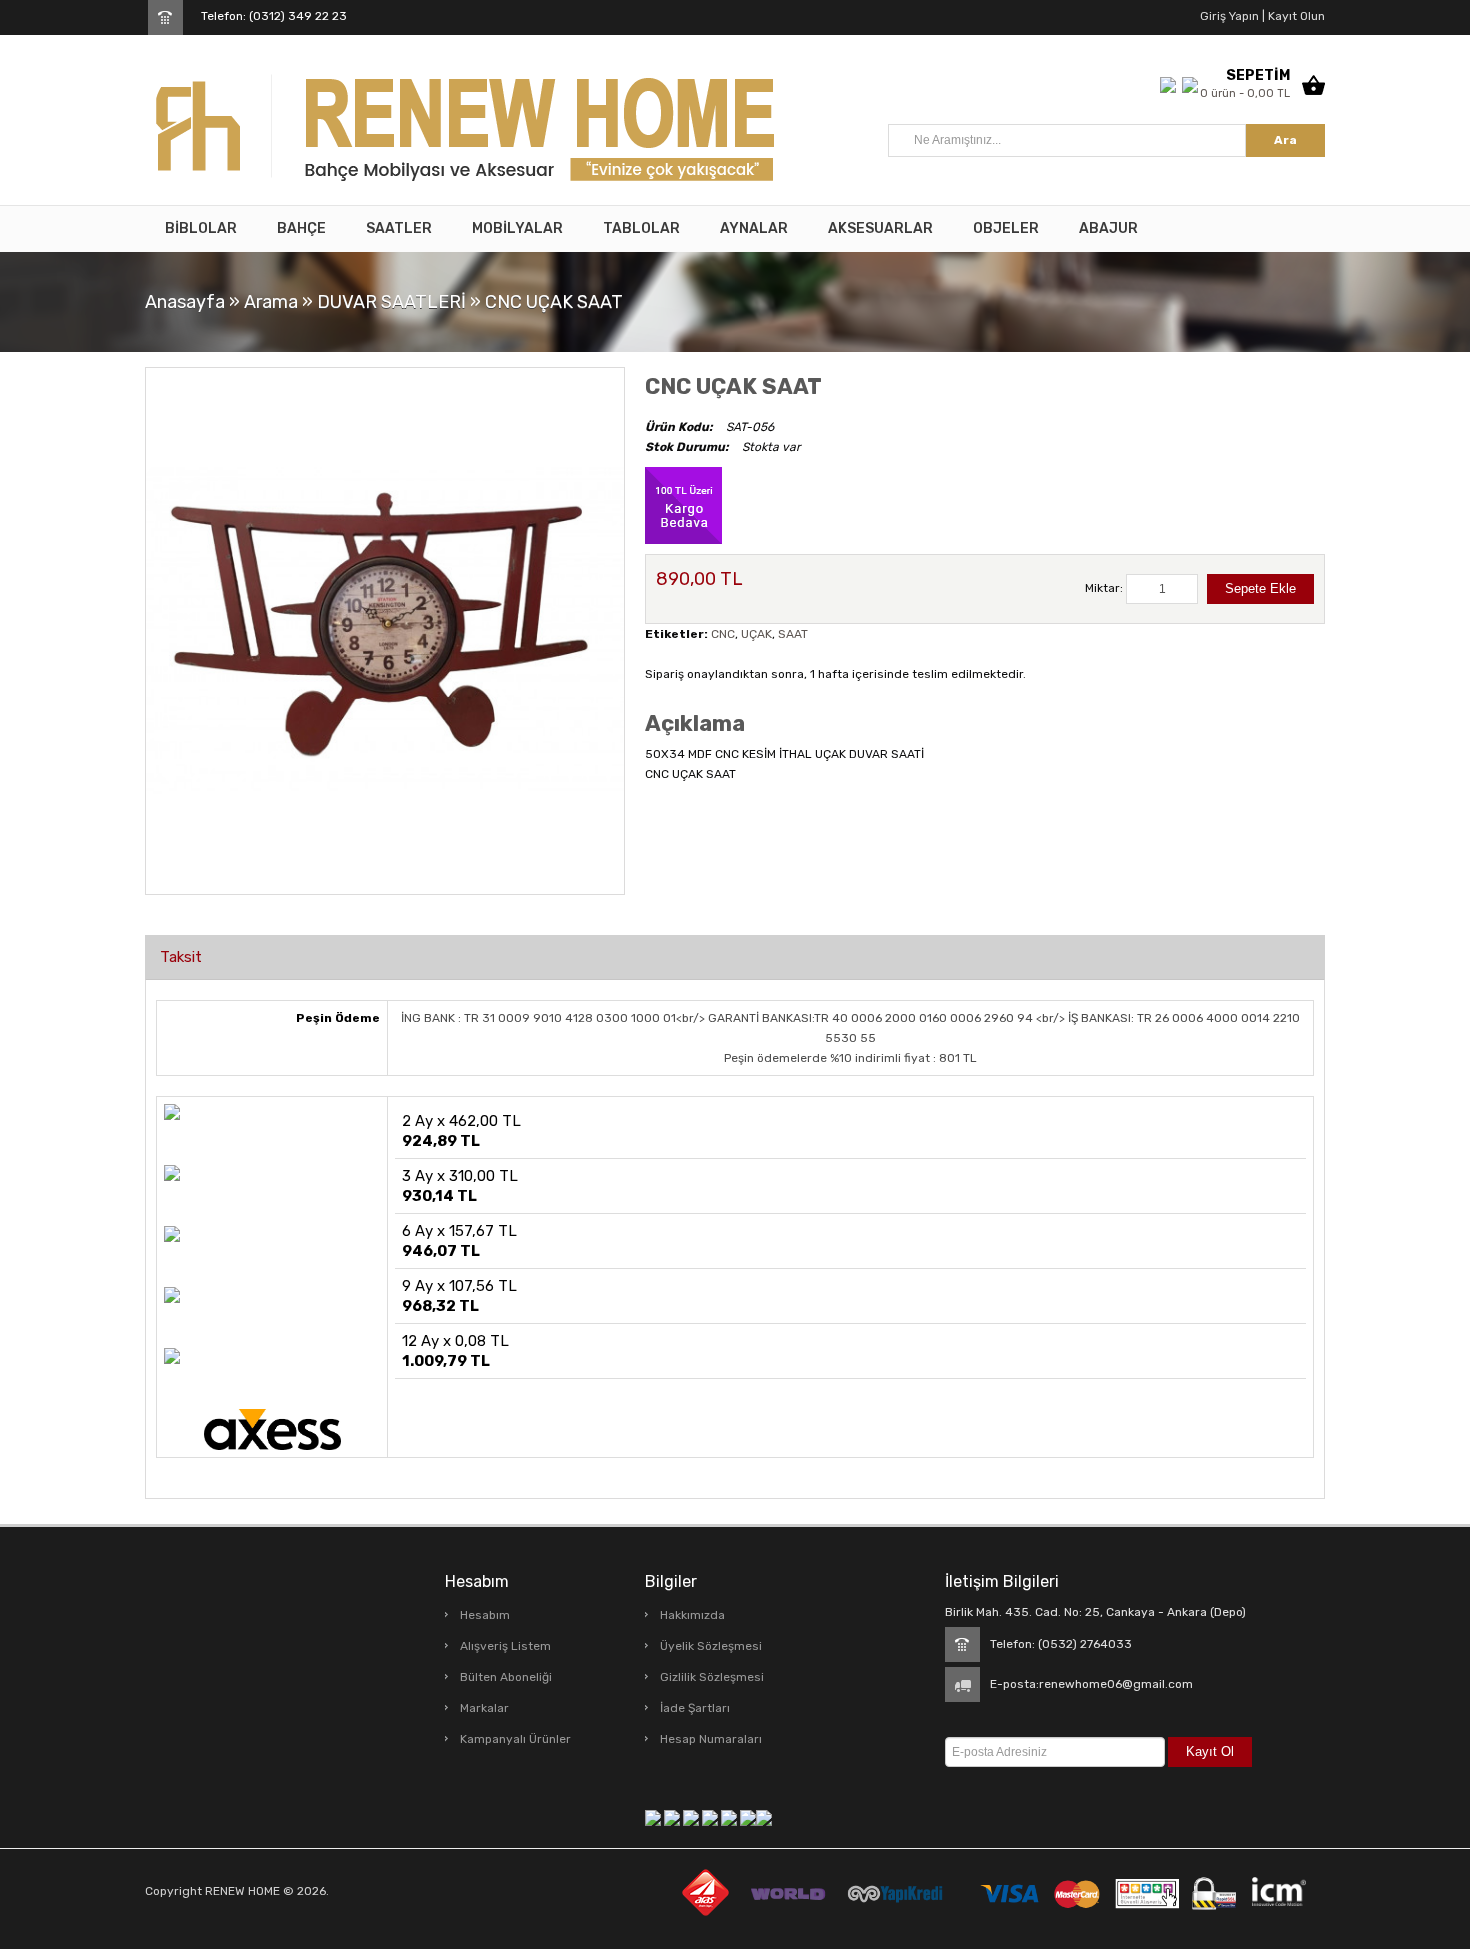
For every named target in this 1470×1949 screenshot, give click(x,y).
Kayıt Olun (1295, 16)
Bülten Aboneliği (506, 1677)
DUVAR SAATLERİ (391, 302)
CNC (723, 634)
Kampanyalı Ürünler (515, 1739)
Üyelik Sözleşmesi (711, 1646)
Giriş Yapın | (1232, 16)
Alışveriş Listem (505, 1646)
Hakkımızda (692, 1615)
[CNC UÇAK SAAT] (385, 630)
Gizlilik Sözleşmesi (712, 1677)
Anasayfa (185, 302)
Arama (271, 302)
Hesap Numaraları (711, 1739)
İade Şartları (695, 1708)
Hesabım (485, 1615)
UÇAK (756, 634)
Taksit (181, 957)
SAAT (793, 634)
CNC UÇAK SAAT (554, 302)
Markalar (484, 1708)
